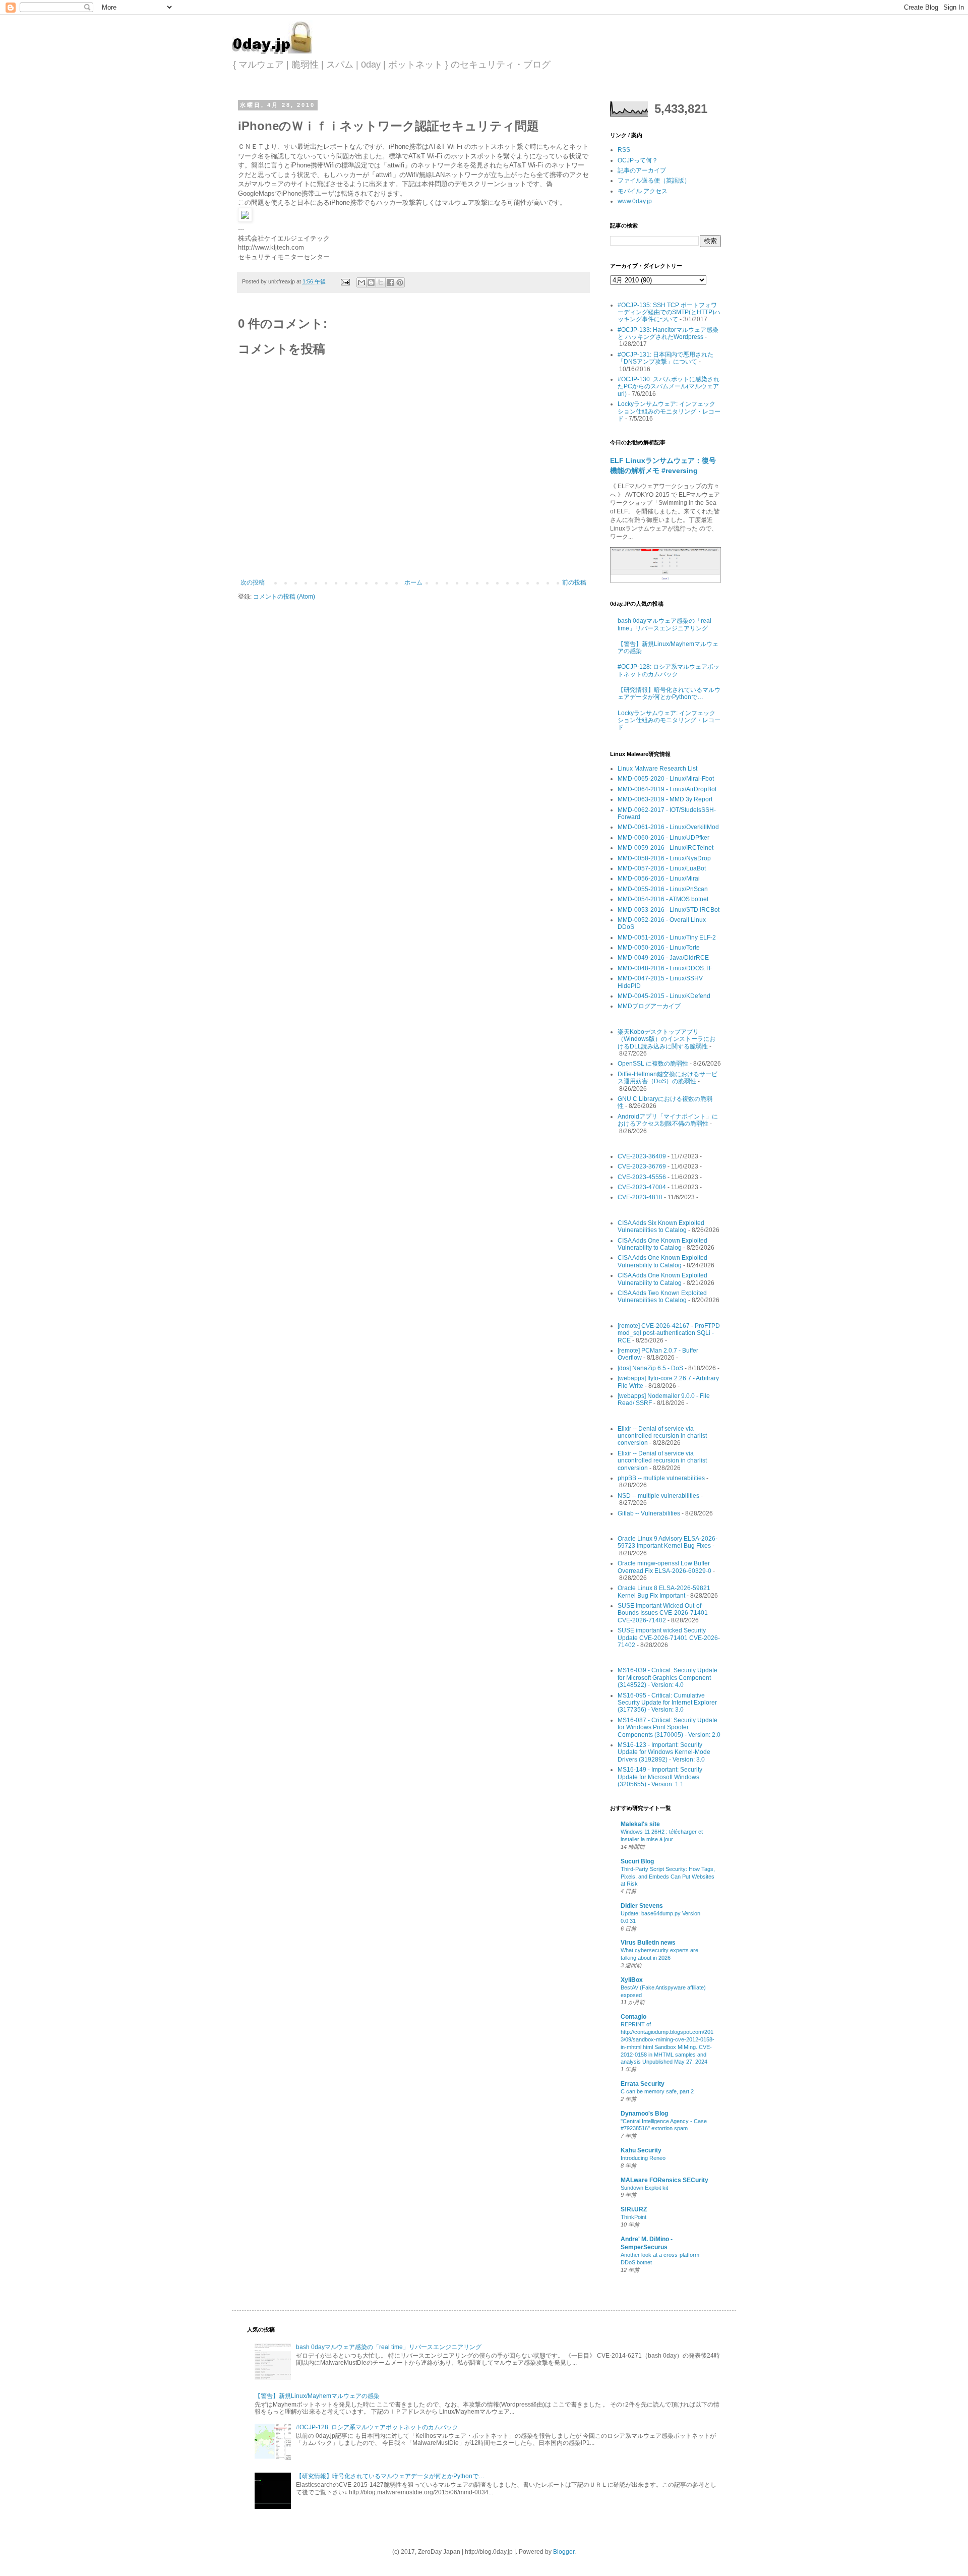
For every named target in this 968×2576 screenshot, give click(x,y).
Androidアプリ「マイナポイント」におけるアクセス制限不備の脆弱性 (668, 1120)
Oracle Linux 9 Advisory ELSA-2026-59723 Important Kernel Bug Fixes (668, 1542)
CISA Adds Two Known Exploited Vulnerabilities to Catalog (662, 1297)
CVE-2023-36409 (642, 1156)
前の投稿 (574, 582)
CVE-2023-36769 (642, 1166)
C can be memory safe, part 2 (657, 2091)
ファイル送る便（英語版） (654, 181)
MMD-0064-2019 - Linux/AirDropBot (667, 789)
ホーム (413, 582)
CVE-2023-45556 (642, 1177)
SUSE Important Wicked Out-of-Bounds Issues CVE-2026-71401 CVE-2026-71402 (663, 1613)
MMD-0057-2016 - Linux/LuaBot (662, 868)
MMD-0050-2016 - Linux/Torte (659, 948)
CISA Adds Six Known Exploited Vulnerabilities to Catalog (661, 1226)
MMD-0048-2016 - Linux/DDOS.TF (665, 968)
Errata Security (643, 2084)
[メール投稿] (345, 281)
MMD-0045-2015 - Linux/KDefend (664, 996)
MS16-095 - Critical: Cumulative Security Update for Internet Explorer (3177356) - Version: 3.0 (667, 1703)
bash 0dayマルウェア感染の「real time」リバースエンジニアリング (664, 624)
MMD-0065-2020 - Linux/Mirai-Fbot (666, 779)
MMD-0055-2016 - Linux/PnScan (663, 889)
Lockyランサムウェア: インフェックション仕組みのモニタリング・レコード (669, 411)
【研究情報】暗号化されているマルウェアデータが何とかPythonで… (669, 693)
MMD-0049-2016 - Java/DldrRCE (663, 958)
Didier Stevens (642, 1906)
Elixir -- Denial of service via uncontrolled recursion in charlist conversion (662, 1436)
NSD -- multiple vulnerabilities (658, 1496)
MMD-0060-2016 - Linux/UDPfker (663, 838)
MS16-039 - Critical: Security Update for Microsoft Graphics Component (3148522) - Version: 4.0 (668, 1678)
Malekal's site (640, 1824)
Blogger (564, 2552)
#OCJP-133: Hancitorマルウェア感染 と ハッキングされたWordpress (668, 333)
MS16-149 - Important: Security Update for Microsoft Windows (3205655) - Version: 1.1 (660, 1777)
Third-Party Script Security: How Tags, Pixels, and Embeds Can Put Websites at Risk (668, 1877)
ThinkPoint (633, 2217)
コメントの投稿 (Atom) (284, 597)
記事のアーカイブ (642, 170)
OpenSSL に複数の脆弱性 (653, 1064)
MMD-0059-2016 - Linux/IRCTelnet (665, 848)
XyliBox (632, 1980)
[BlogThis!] (371, 282)
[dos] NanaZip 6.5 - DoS (650, 1368)
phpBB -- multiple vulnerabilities (661, 1478)
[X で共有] (381, 282)
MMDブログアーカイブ (649, 1006)
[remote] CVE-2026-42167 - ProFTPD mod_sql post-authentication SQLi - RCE (669, 1333)
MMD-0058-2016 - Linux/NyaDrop (664, 858)
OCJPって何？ (638, 160)
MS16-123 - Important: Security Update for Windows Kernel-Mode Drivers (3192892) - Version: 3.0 (664, 1752)
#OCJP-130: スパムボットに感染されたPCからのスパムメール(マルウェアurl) (669, 387)
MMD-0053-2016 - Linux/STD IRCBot (669, 910)
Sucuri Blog (637, 1861)
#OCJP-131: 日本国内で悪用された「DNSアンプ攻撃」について (665, 358)
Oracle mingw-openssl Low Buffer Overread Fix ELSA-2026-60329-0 (664, 1567)
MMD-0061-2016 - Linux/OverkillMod (668, 827)
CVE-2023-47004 (642, 1187)
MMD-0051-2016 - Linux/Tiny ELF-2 (667, 938)
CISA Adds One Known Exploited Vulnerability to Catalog (662, 1244)
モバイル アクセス (643, 191)
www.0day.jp (635, 201)
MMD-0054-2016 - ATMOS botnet (663, 899)
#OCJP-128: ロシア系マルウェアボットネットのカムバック (669, 670)
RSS (624, 150)
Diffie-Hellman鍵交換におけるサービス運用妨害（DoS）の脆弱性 (668, 1078)
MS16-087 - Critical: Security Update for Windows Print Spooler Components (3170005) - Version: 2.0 (669, 1728)
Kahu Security (641, 2150)
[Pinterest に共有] (400, 282)
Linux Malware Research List (657, 769)
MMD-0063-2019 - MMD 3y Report (665, 799)
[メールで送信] (361, 282)
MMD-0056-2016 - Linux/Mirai (659, 879)
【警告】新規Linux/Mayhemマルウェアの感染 (317, 2396)
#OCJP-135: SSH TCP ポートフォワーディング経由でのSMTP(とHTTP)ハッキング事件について (669, 312)
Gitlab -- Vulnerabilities (649, 1513)
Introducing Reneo (643, 2158)
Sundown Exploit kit (644, 2188)
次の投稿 (253, 582)
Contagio (633, 2017)
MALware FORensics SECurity (664, 2180)
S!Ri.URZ (634, 2209)
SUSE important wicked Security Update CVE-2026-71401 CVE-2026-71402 (669, 1638)
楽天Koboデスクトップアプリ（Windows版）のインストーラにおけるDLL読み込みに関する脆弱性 (667, 1039)
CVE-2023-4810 (640, 1197)
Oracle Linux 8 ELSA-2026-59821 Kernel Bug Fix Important (664, 1592)
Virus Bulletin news (648, 1943)
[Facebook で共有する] (390, 282)
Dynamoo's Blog (644, 2114)
